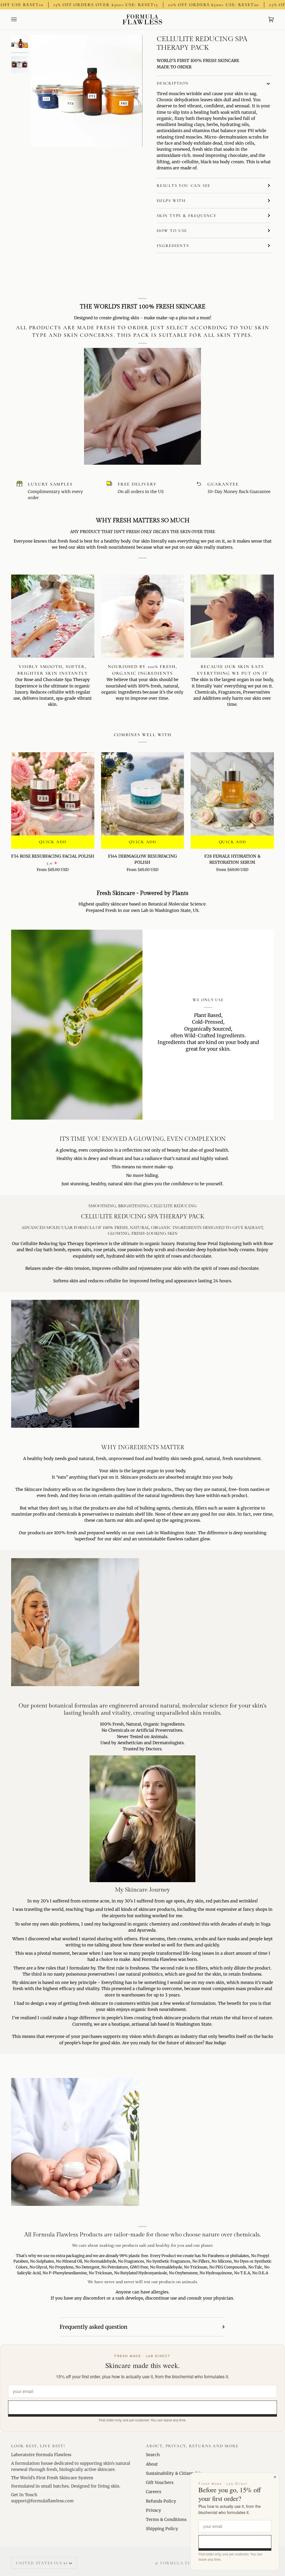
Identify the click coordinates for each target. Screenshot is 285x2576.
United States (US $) (42, 2563)
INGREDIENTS (173, 246)
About (152, 2464)
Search (153, 2455)
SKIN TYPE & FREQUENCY (187, 216)
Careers (153, 2492)
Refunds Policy (161, 2501)
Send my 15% (143, 2407)
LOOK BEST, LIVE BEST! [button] (38, 2446)
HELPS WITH (171, 201)
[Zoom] (41, 136)
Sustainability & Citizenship (174, 2473)
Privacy (153, 2510)
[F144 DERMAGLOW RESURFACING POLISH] (143, 794)
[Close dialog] (275, 2477)
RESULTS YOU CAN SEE (184, 185)
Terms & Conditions (166, 2519)
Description (173, 83)
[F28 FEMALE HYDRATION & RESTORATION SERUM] (232, 794)
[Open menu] (19, 20)
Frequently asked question (94, 2327)
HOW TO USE (172, 231)
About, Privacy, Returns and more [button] (192, 2446)
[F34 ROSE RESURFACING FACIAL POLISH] (53, 794)
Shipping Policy (162, 2529)
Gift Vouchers (160, 2482)
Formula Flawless (185, 2563)
